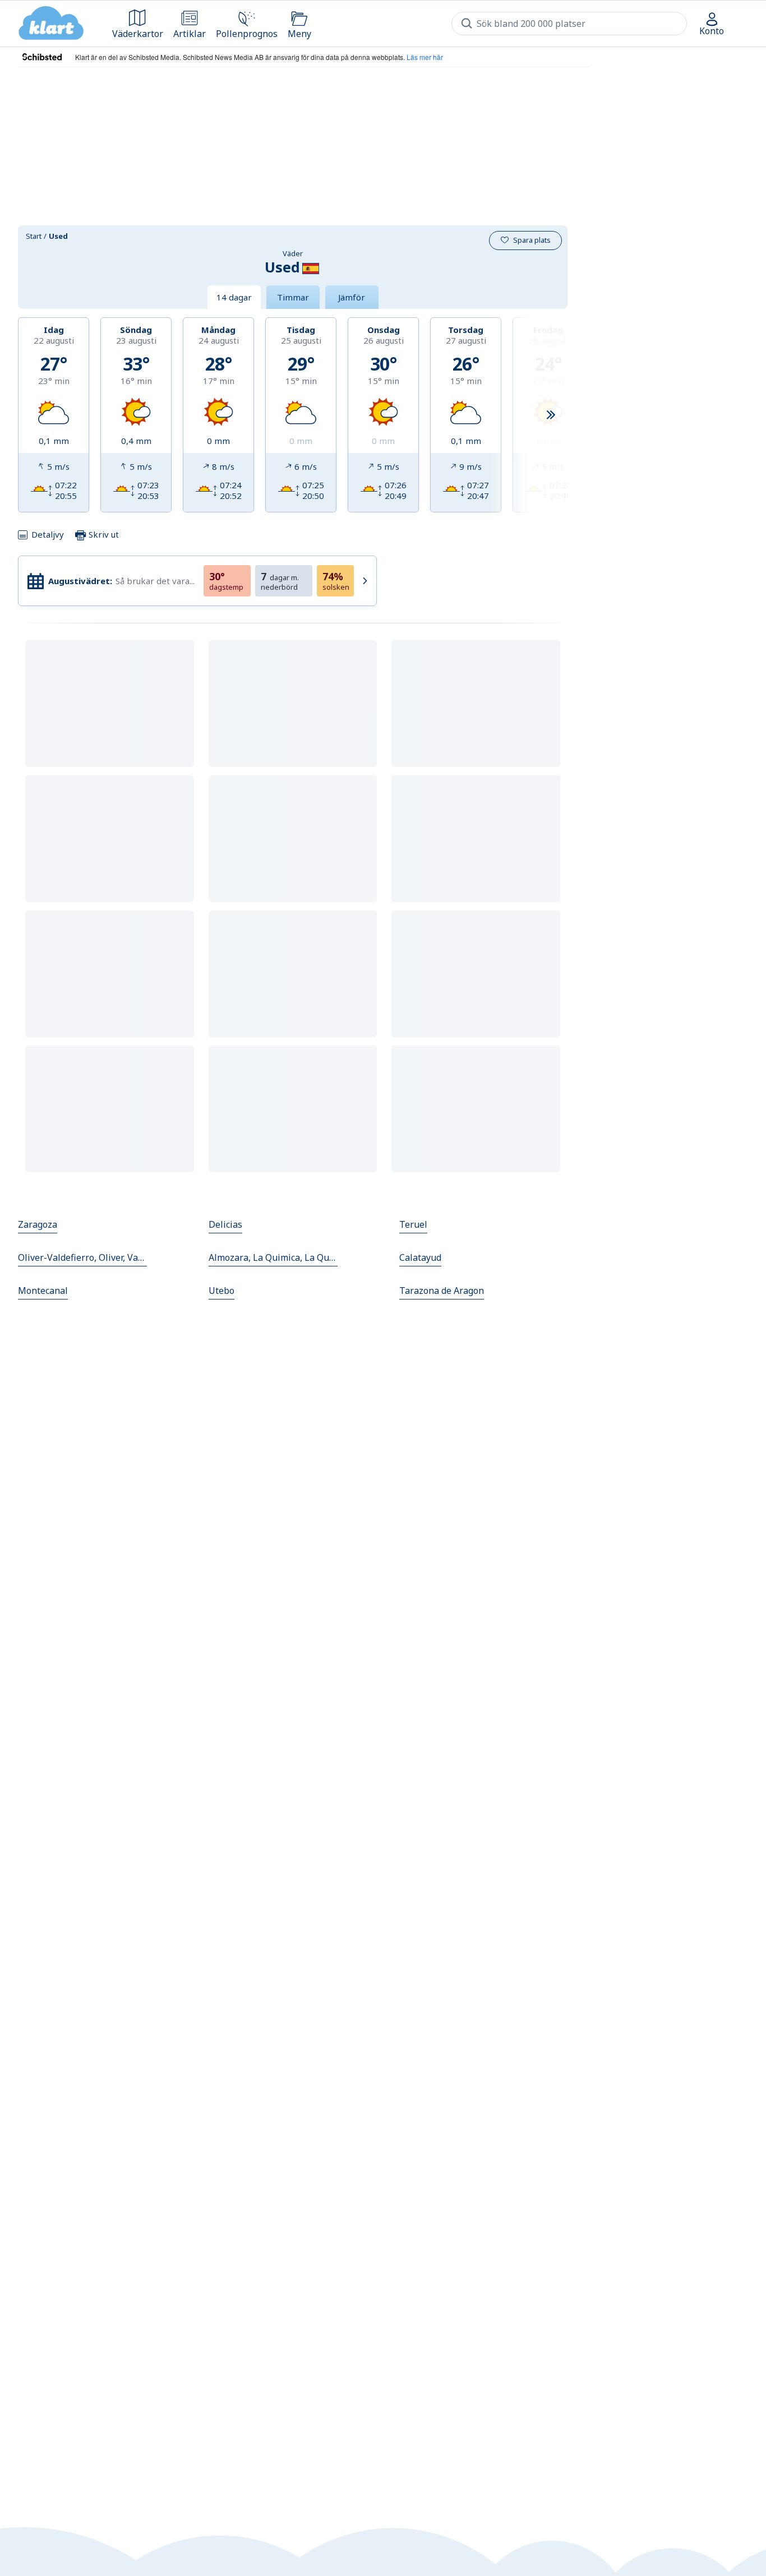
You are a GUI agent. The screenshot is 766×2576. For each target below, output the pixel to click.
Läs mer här (425, 57)
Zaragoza (38, 1224)
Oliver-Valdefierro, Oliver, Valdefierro (82, 1257)
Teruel (413, 1224)
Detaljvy (48, 534)
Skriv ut (103, 534)
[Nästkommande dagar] (551, 415)
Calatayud (420, 1257)
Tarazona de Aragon (442, 1291)
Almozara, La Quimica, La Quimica (273, 1257)
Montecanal (43, 1291)
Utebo (222, 1291)
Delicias (225, 1224)
